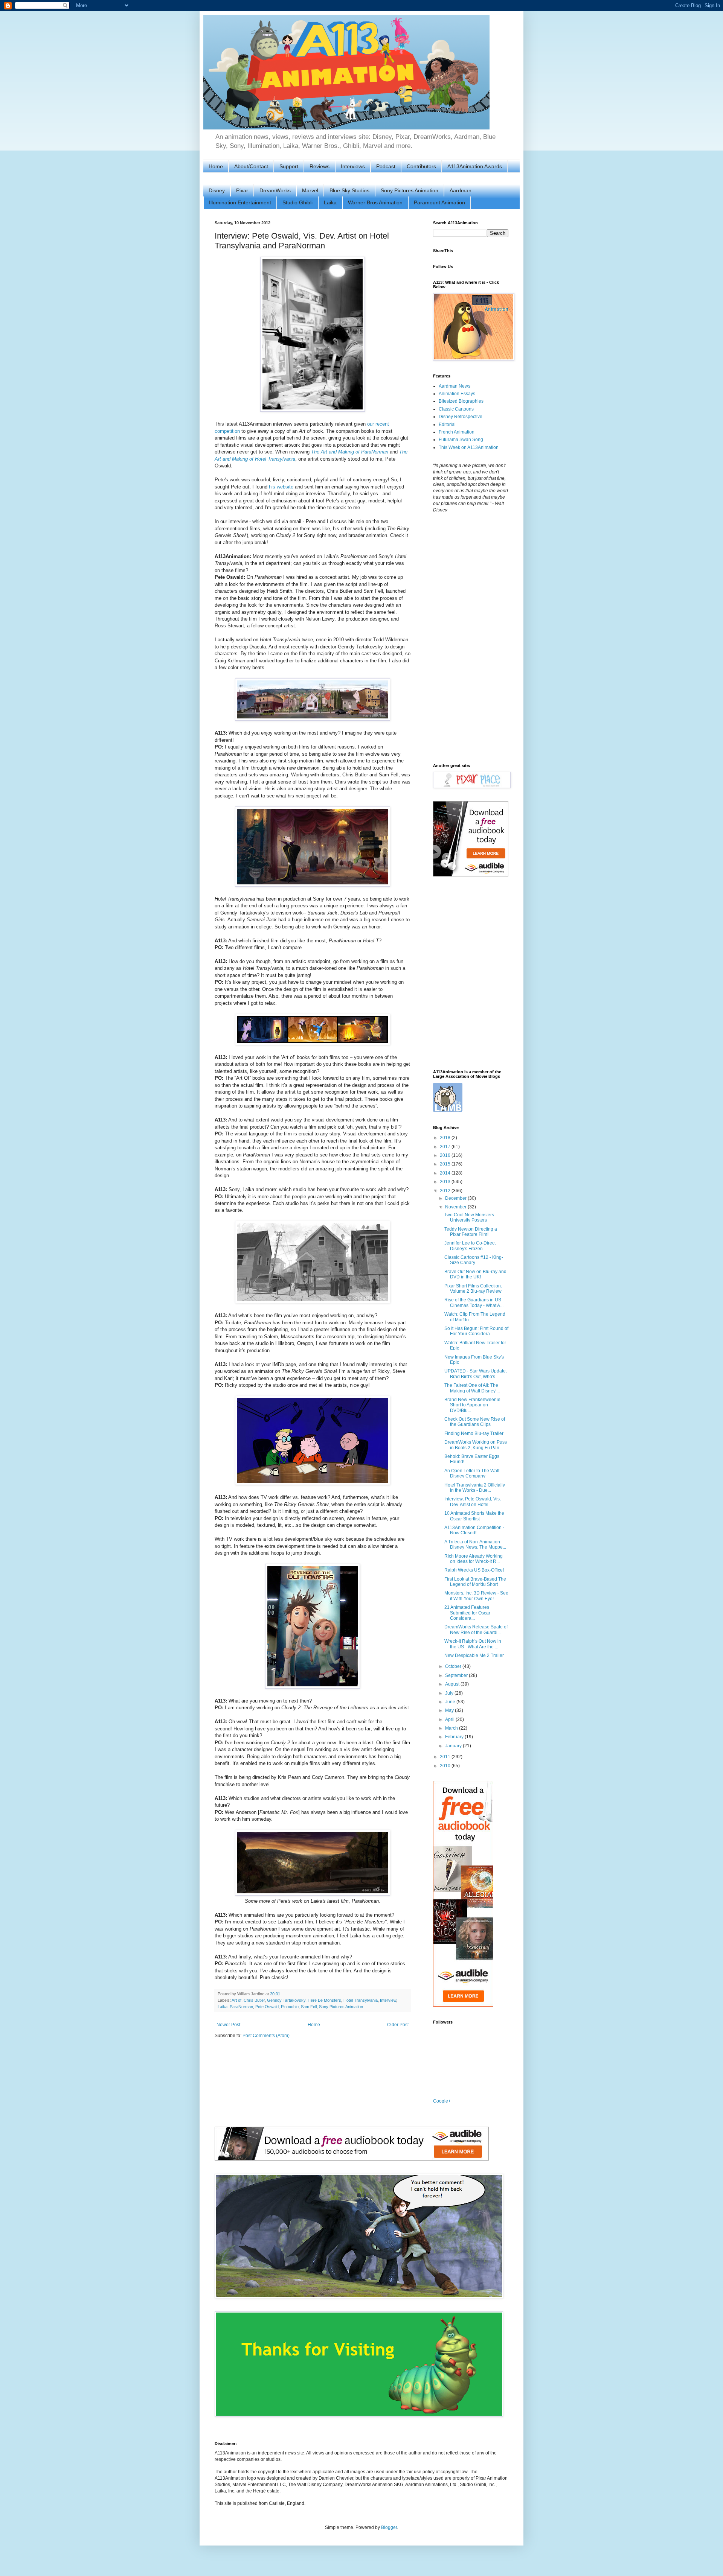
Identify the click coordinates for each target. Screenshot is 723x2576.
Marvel (310, 190)
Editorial (447, 425)
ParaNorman (241, 2007)
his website (281, 487)
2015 (446, 1164)
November (456, 1207)
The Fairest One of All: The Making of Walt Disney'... (472, 1388)
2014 (446, 1173)
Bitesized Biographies (461, 401)
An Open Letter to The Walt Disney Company (472, 1473)
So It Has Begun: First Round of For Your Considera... (476, 1331)
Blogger (389, 2527)
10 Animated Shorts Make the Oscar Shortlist (474, 1516)
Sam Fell (309, 2007)
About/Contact (251, 166)
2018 (446, 1138)
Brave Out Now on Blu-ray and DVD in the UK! (475, 1274)
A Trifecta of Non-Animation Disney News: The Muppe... (475, 1544)
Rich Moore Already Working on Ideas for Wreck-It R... (474, 1559)
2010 (446, 1766)
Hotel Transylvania (361, 2000)
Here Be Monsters (324, 2000)
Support (289, 166)
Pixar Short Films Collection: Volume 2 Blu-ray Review (473, 1289)
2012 (446, 1191)
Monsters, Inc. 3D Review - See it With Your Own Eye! (476, 1596)
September (457, 1675)
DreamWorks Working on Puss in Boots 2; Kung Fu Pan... (476, 1445)
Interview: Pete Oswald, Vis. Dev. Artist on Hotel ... (473, 1502)
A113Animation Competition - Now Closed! (474, 1530)
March (452, 1728)
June (451, 1702)
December (456, 1198)
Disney (217, 190)
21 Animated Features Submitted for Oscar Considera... (467, 1613)
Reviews (320, 166)
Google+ (442, 2101)
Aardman (461, 190)
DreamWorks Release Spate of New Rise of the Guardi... (476, 1630)
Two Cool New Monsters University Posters (469, 1217)
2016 (446, 1155)
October (454, 1666)
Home (216, 166)
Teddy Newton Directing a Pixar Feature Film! (471, 1232)
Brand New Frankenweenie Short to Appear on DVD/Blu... (472, 1405)
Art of (236, 2000)
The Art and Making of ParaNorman (350, 452)
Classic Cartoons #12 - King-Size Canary (474, 1260)
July (450, 1693)
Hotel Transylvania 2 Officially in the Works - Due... (475, 1488)
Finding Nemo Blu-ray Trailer (474, 1433)
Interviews (353, 166)
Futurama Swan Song (461, 440)
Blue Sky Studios (349, 190)
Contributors (421, 166)
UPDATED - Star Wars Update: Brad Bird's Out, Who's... (476, 1374)
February (455, 1737)
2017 (446, 1147)
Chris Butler (254, 2000)
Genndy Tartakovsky (286, 2000)
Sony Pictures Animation (410, 190)
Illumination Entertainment (240, 202)
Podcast (386, 166)
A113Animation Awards (475, 166)
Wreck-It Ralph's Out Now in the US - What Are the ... (473, 1644)
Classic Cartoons (456, 409)
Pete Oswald (267, 2007)
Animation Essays (457, 394)
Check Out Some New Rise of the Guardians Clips (475, 1422)
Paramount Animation (439, 202)
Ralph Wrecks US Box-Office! (474, 1570)
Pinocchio (290, 2007)
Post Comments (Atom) (266, 2036)
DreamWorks (275, 190)
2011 (446, 1757)
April (450, 1719)
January (454, 1746)
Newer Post (228, 2025)
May (450, 1710)
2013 (446, 1182)
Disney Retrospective (461, 417)
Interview (388, 2000)
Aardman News (455, 386)
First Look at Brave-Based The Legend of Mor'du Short (475, 1582)
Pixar (242, 190)
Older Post (398, 2025)
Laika (330, 202)
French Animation (457, 432)
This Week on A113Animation (469, 447)
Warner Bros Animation (375, 202)
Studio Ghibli (297, 202)
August (453, 1684)
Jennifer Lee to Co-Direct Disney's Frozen (470, 1246)
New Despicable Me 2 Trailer (474, 1655)
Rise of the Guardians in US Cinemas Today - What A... (474, 1302)
